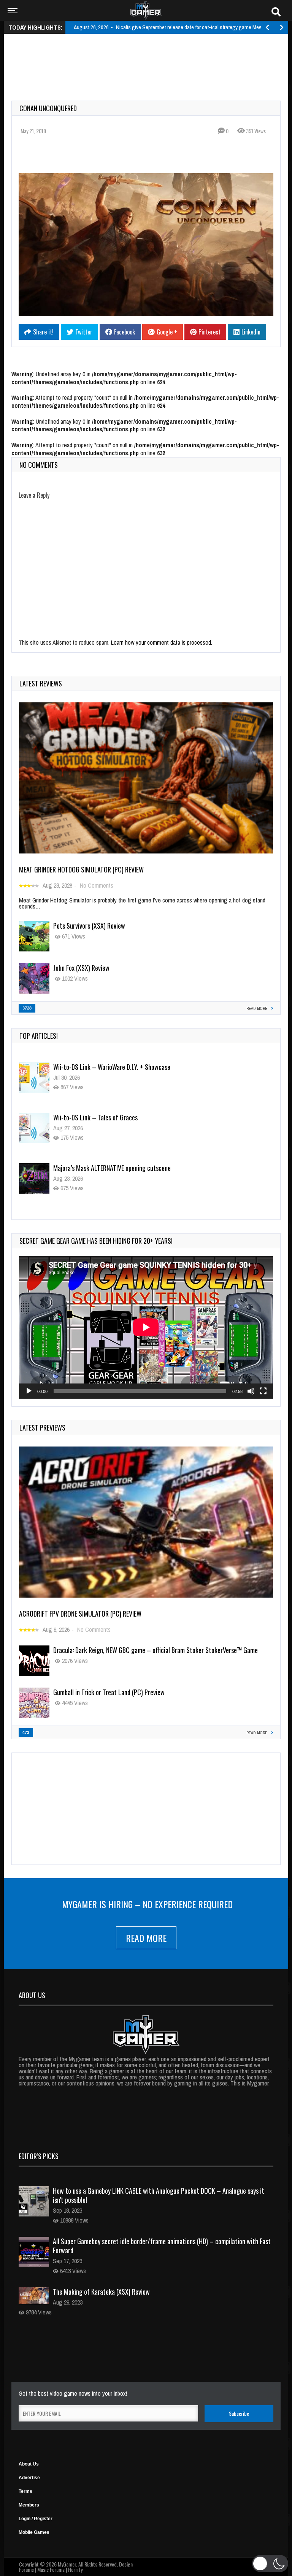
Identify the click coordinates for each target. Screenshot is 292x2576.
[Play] (29, 1391)
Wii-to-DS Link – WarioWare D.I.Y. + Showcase (112, 1067)
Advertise (29, 2478)
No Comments (97, 885)
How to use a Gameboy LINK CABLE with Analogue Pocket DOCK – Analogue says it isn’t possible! (159, 2195)
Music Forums (51, 2569)
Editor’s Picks (39, 2156)
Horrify (75, 2569)
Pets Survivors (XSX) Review (89, 926)
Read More (146, 1938)
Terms (25, 2491)
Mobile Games (34, 2532)
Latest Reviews (41, 683)
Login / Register (36, 2519)
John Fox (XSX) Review (81, 968)
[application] (146, 1327)
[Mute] (251, 1391)
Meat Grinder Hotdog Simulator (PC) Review (81, 869)
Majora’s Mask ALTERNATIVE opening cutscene (112, 1168)
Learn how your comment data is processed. (162, 642)
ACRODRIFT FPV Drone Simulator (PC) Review (80, 1614)
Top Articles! (39, 1036)
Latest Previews (42, 1428)
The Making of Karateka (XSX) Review (101, 2292)
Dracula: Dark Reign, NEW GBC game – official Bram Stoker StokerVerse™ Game (156, 1650)
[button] (270, 2563)
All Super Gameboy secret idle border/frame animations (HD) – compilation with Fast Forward (162, 2246)
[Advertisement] (150, 58)
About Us (29, 2464)
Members (29, 2505)
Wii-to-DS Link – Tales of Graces (95, 1117)
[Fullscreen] (263, 1391)
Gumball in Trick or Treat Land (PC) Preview (109, 1692)
